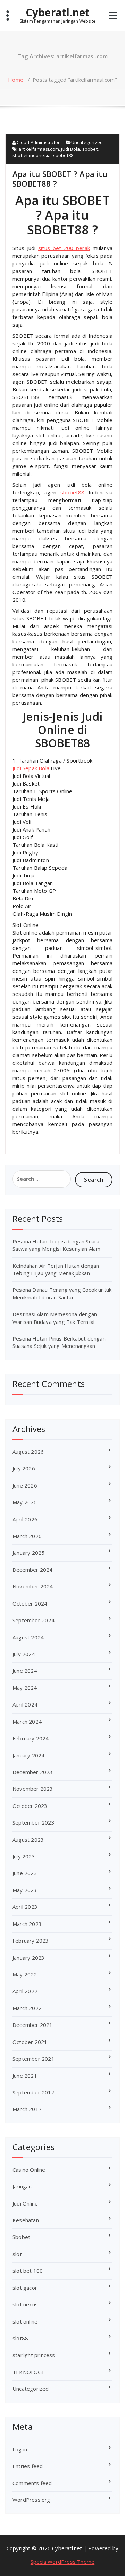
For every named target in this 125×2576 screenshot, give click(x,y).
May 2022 (25, 1974)
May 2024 (25, 1688)
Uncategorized (87, 142)
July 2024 (24, 1654)
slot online (25, 2321)
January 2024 (28, 1755)
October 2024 (30, 1603)
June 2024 (25, 1671)
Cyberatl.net (58, 13)
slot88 (20, 2338)
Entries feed (28, 2466)
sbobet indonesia (32, 155)
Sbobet (21, 2237)
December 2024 (33, 1570)
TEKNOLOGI (28, 2372)
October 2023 (30, 1806)
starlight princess (34, 2355)
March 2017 (27, 2109)
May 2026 (25, 1502)
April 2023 (25, 1907)
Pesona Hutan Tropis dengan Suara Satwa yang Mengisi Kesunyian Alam (57, 1245)
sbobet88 (63, 155)
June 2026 (25, 1485)
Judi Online (25, 2203)
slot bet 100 (28, 2271)
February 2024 (31, 1738)
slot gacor (25, 2288)
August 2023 (28, 1840)
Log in (20, 2449)
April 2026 (25, 1519)
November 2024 (33, 1586)
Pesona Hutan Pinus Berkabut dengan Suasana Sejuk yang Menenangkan (59, 1342)
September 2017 (34, 2092)
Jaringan (22, 2186)
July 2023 (24, 1856)
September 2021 (34, 2059)
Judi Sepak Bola (31, 768)
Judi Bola (70, 149)
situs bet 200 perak (64, 248)
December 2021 (33, 2025)
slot (17, 2254)
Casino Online (29, 2170)
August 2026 (28, 1452)
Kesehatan (26, 2220)
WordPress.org (31, 2500)
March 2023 (27, 1924)
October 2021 (30, 2042)
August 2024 (28, 1637)
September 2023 (34, 1822)
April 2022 (25, 1991)
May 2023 (25, 1890)
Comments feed (32, 2483)
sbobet (90, 149)
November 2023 (33, 1789)
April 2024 (25, 1704)
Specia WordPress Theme (62, 2562)
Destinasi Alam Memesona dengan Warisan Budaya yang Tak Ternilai (55, 1318)
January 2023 (28, 1958)
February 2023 (31, 1941)
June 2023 (25, 1873)
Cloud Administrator (38, 142)
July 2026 (24, 1468)
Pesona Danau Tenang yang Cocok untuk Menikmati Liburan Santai (62, 1293)
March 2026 (27, 1536)
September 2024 (34, 1620)
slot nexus (25, 2304)
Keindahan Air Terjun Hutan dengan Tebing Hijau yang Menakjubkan (56, 1269)
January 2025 (28, 1553)
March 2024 (27, 1722)
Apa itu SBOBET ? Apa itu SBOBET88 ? (60, 179)
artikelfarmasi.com (39, 149)
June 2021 (25, 2076)
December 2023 (33, 1772)
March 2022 (27, 2008)
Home (16, 80)
